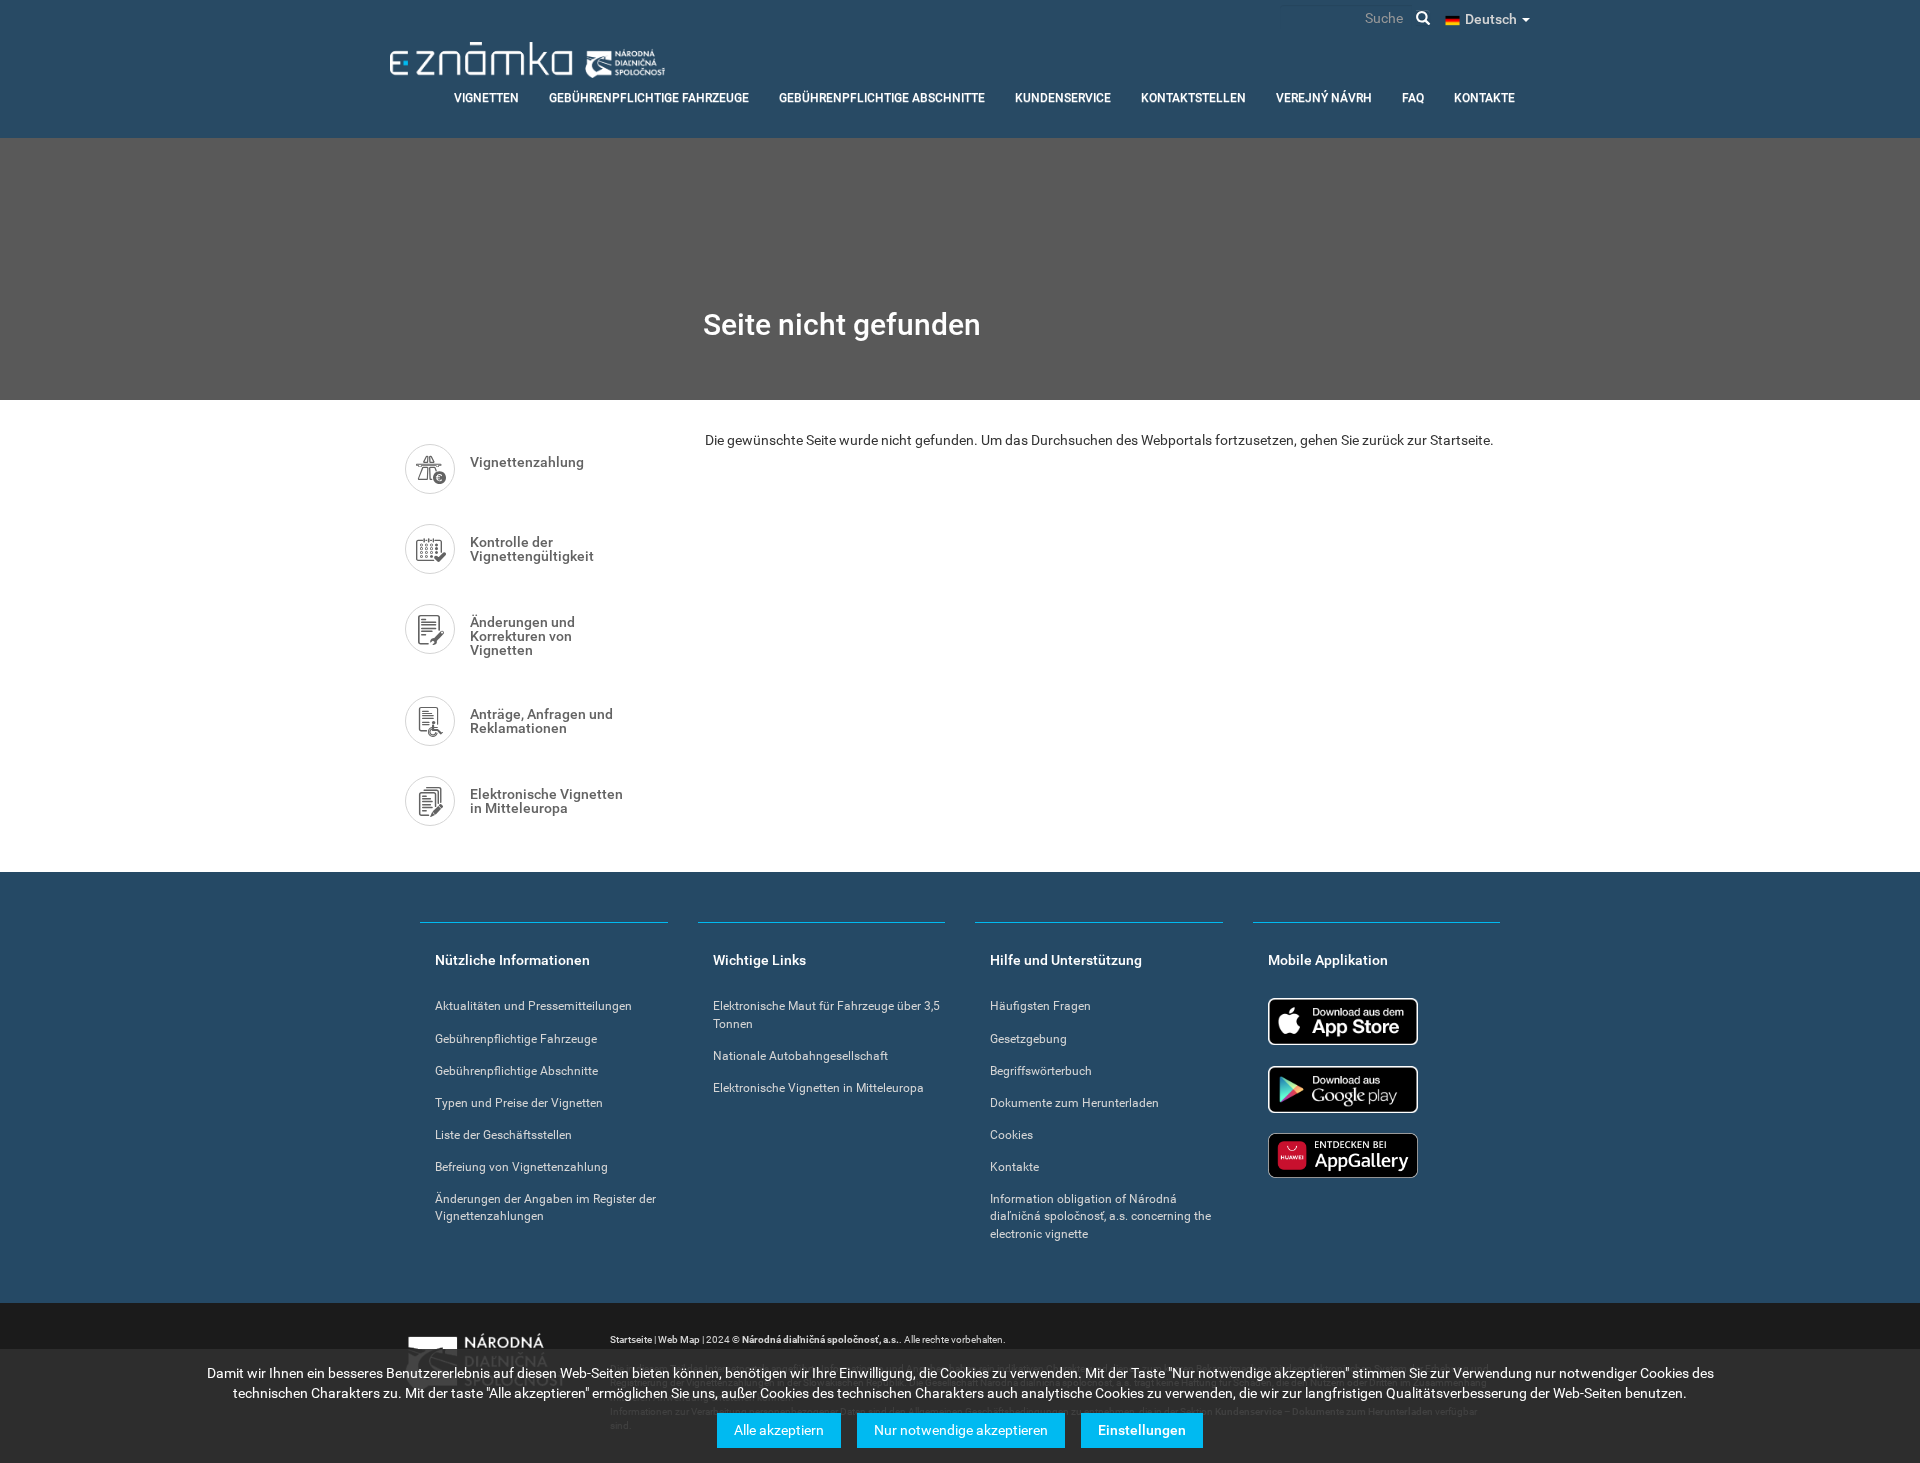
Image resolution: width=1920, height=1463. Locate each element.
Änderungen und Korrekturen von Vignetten (522, 636)
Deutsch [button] (1492, 19)
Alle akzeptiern (779, 1430)
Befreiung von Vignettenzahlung (521, 1167)
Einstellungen (1142, 1430)
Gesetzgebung (1028, 1039)
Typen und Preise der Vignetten (519, 1103)
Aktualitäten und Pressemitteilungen (533, 1006)
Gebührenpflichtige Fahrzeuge (649, 98)
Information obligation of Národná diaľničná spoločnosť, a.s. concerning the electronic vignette (1100, 1216)
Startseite (631, 1339)
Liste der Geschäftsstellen (503, 1135)
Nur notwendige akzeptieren (961, 1430)
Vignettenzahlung (527, 462)
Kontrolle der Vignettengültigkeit (532, 549)
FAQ (1413, 98)
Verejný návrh (1324, 98)
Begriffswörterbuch (1041, 1071)
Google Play (1343, 1089)
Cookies (1011, 1135)
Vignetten (486, 98)
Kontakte (1484, 98)
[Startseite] (527, 60)
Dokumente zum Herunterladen (1074, 1103)
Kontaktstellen (1193, 98)
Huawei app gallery (1343, 1155)
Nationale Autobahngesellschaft (800, 1056)
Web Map (679, 1339)
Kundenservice (1063, 98)
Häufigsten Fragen (1040, 1006)
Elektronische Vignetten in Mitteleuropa (546, 801)
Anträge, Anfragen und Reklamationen (541, 721)
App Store (1343, 1021)
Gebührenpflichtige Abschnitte (882, 98)
